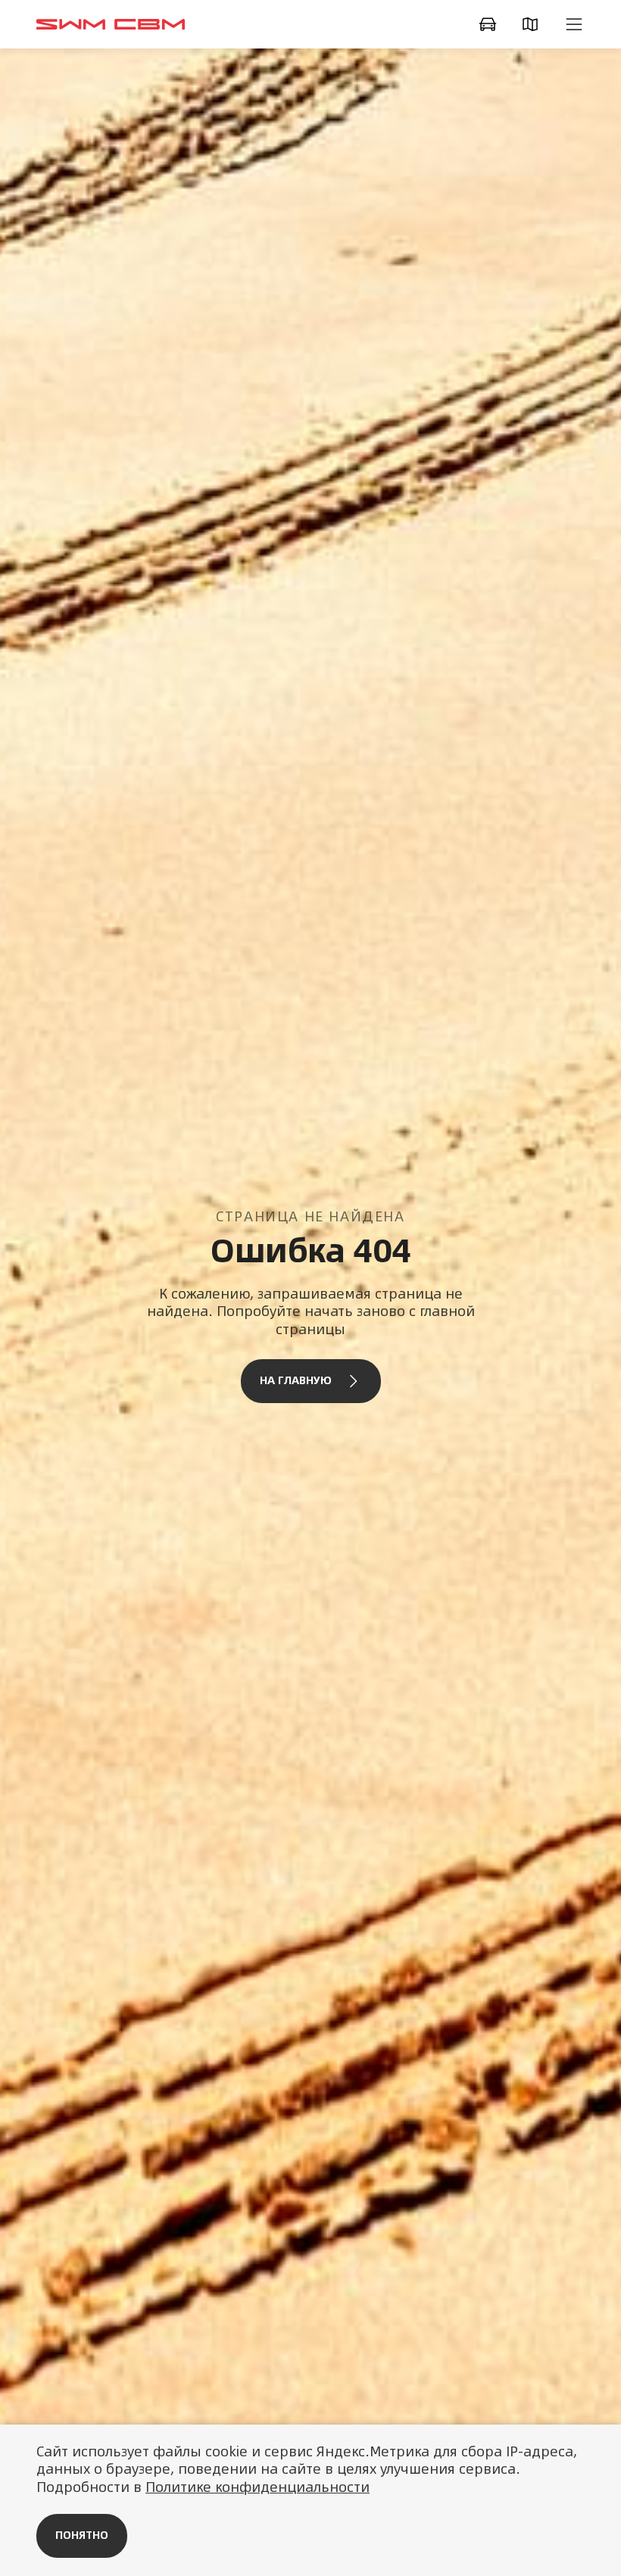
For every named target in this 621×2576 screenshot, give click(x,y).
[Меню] (574, 24)
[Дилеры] (533, 24)
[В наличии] (491, 24)
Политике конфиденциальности (257, 2487)
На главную (296, 1380)
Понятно (82, 2535)
